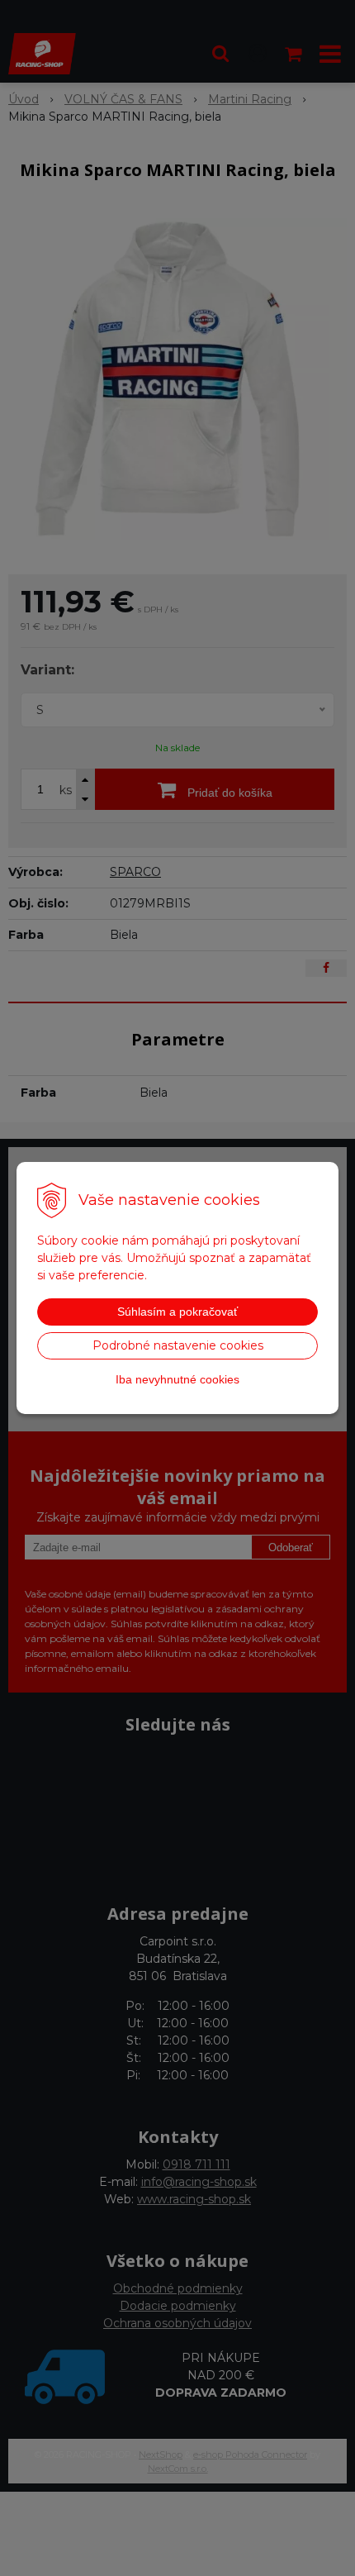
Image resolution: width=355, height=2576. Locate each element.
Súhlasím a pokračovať (177, 1312)
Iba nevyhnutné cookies (177, 1379)
